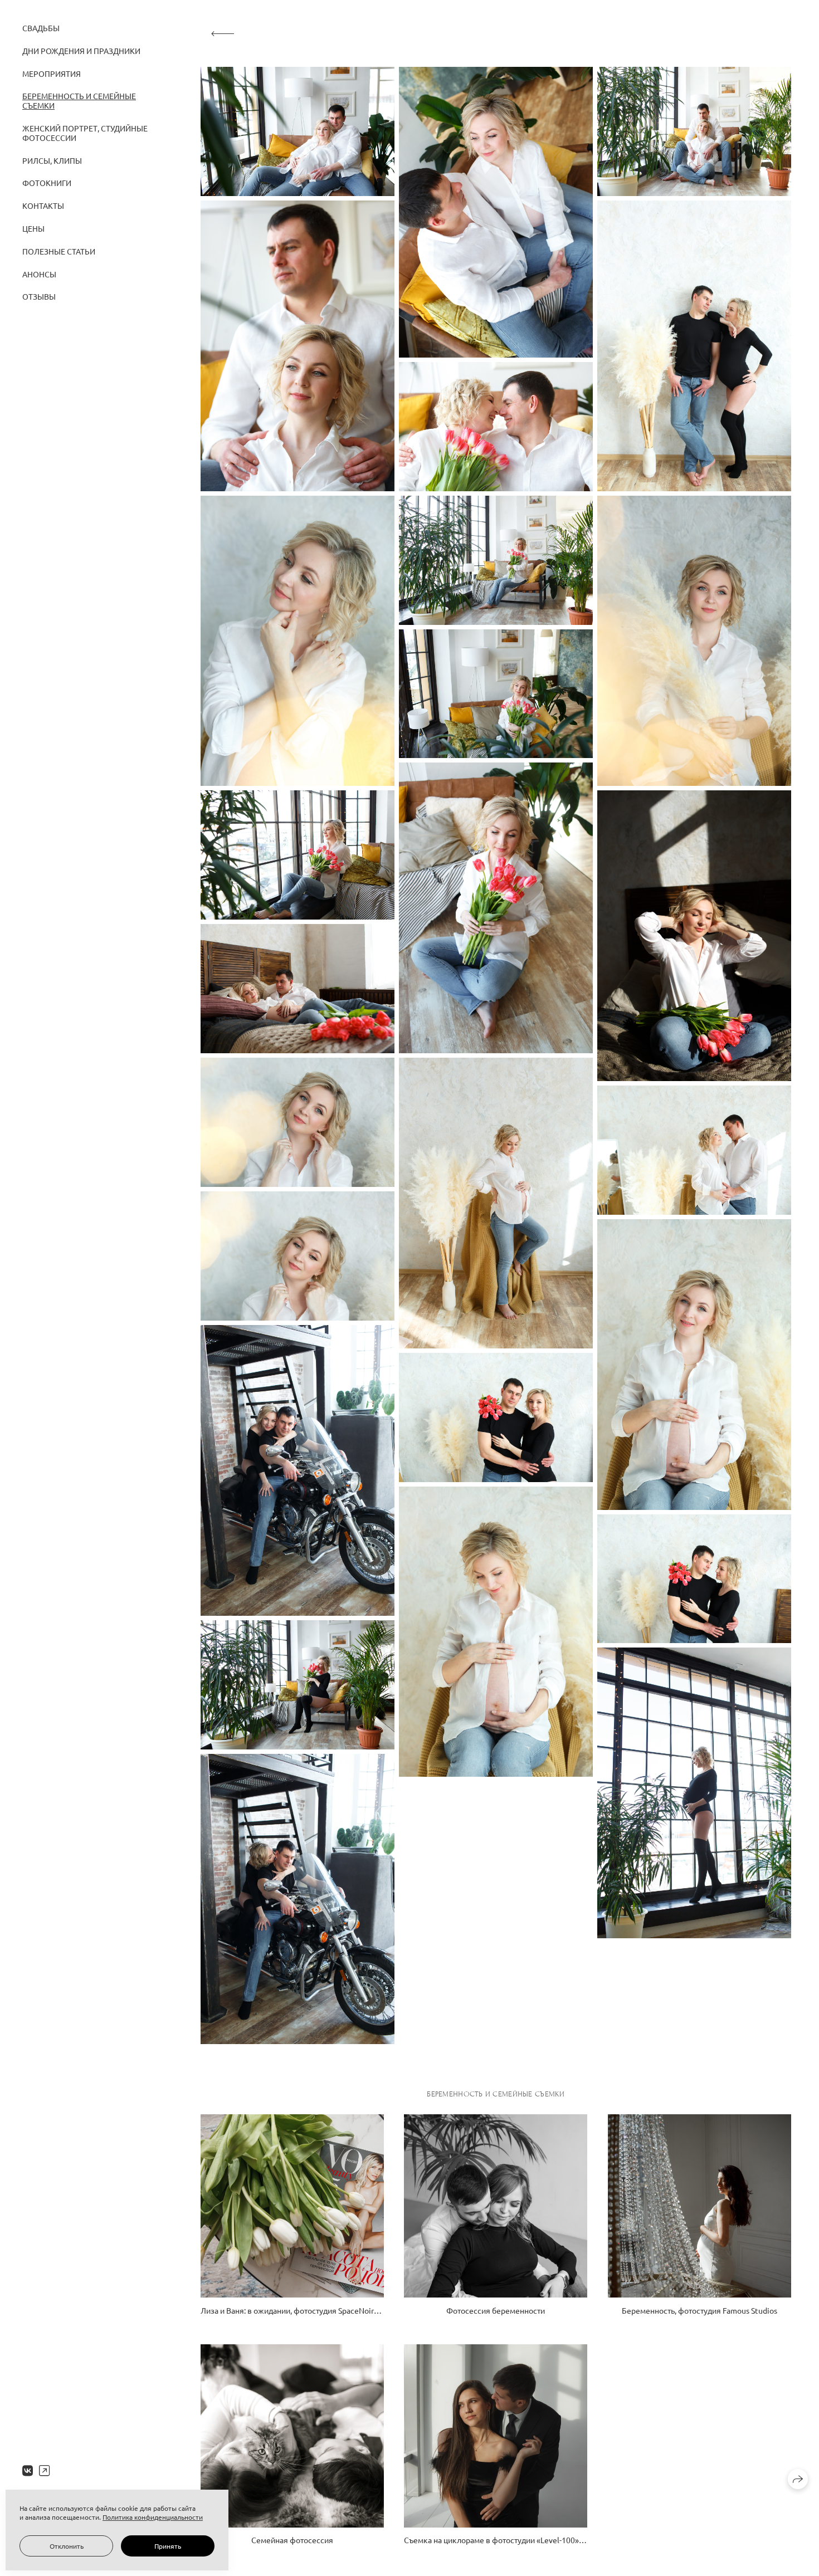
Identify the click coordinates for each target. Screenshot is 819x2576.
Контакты (43, 206)
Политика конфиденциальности (153, 2517)
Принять (168, 2546)
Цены (33, 228)
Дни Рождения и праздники (81, 51)
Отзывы (39, 296)
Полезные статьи (59, 251)
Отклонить (67, 2546)
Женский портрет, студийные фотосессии (85, 133)
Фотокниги (47, 183)
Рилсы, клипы (52, 160)
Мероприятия (52, 74)
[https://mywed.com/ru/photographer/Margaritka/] (44, 2470)
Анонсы (39, 274)
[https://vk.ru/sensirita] (28, 2470)
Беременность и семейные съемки (79, 101)
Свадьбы (41, 28)
